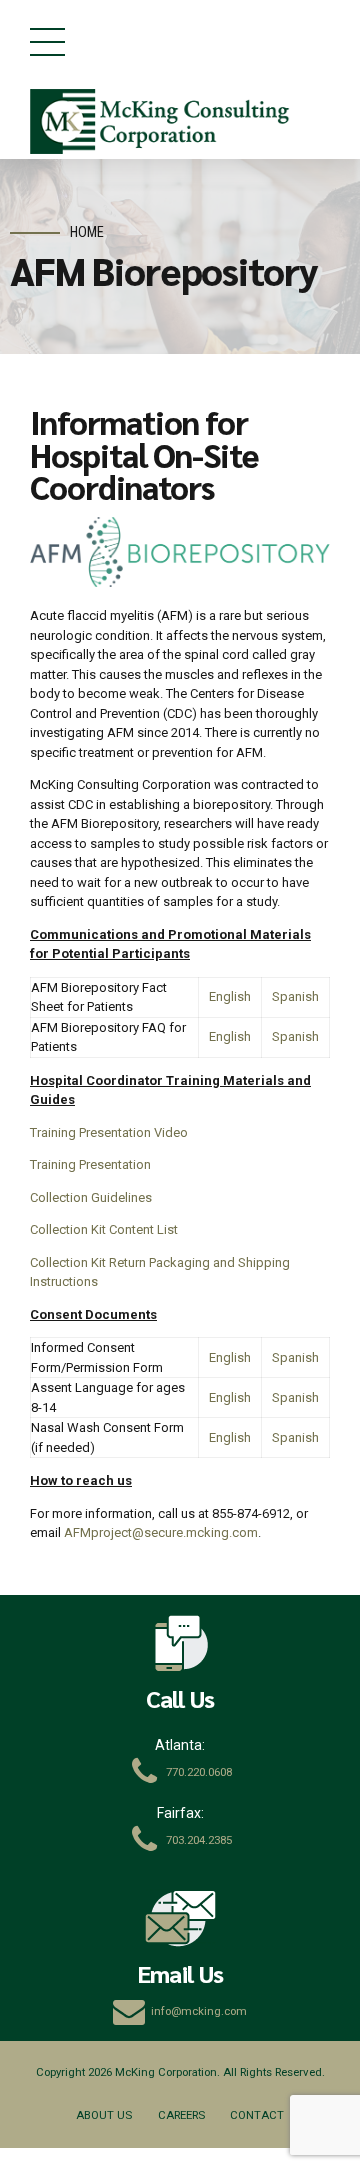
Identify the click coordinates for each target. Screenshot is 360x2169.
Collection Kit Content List (104, 1229)
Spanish (295, 996)
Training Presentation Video (109, 1132)
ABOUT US (104, 2115)
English (230, 996)
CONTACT (257, 2115)
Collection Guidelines (91, 1197)
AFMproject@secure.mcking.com (161, 1532)
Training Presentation (90, 1164)
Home (87, 232)
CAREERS (181, 2115)
